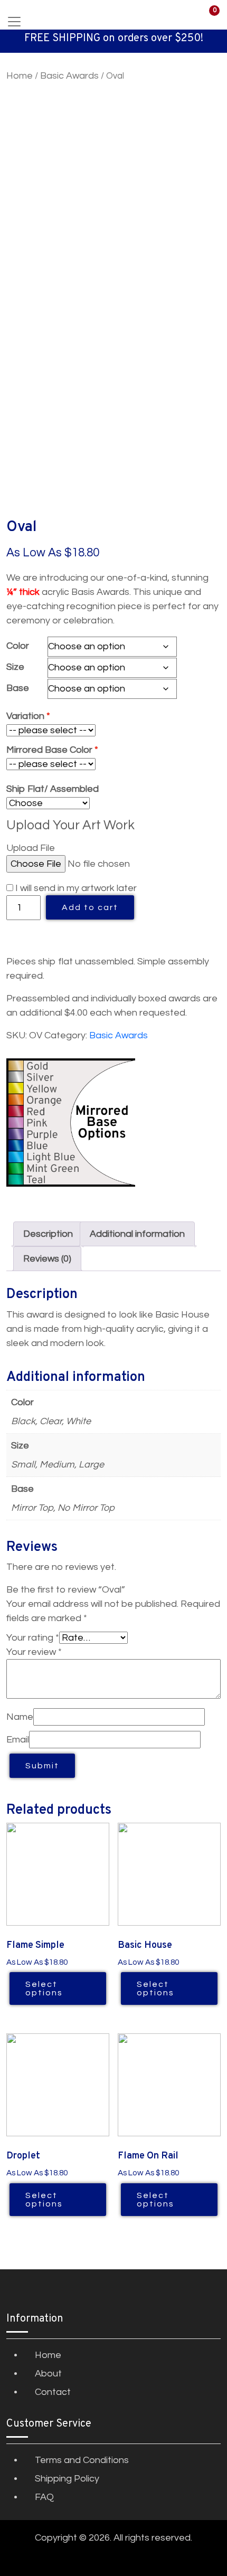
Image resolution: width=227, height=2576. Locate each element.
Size (15, 667)
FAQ (44, 2497)
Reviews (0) (47, 1259)
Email (18, 1740)
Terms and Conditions (82, 2460)
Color (18, 646)
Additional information (137, 1234)
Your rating (33, 1638)
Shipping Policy (67, 2479)
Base (18, 688)
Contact (53, 2392)
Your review (34, 1652)
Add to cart (90, 907)
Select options (44, 1988)
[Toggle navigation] (14, 22)
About (48, 2374)
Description (48, 1234)
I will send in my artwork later (75, 888)
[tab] (48, 1234)
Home (20, 76)
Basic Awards (69, 76)
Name (20, 1717)
